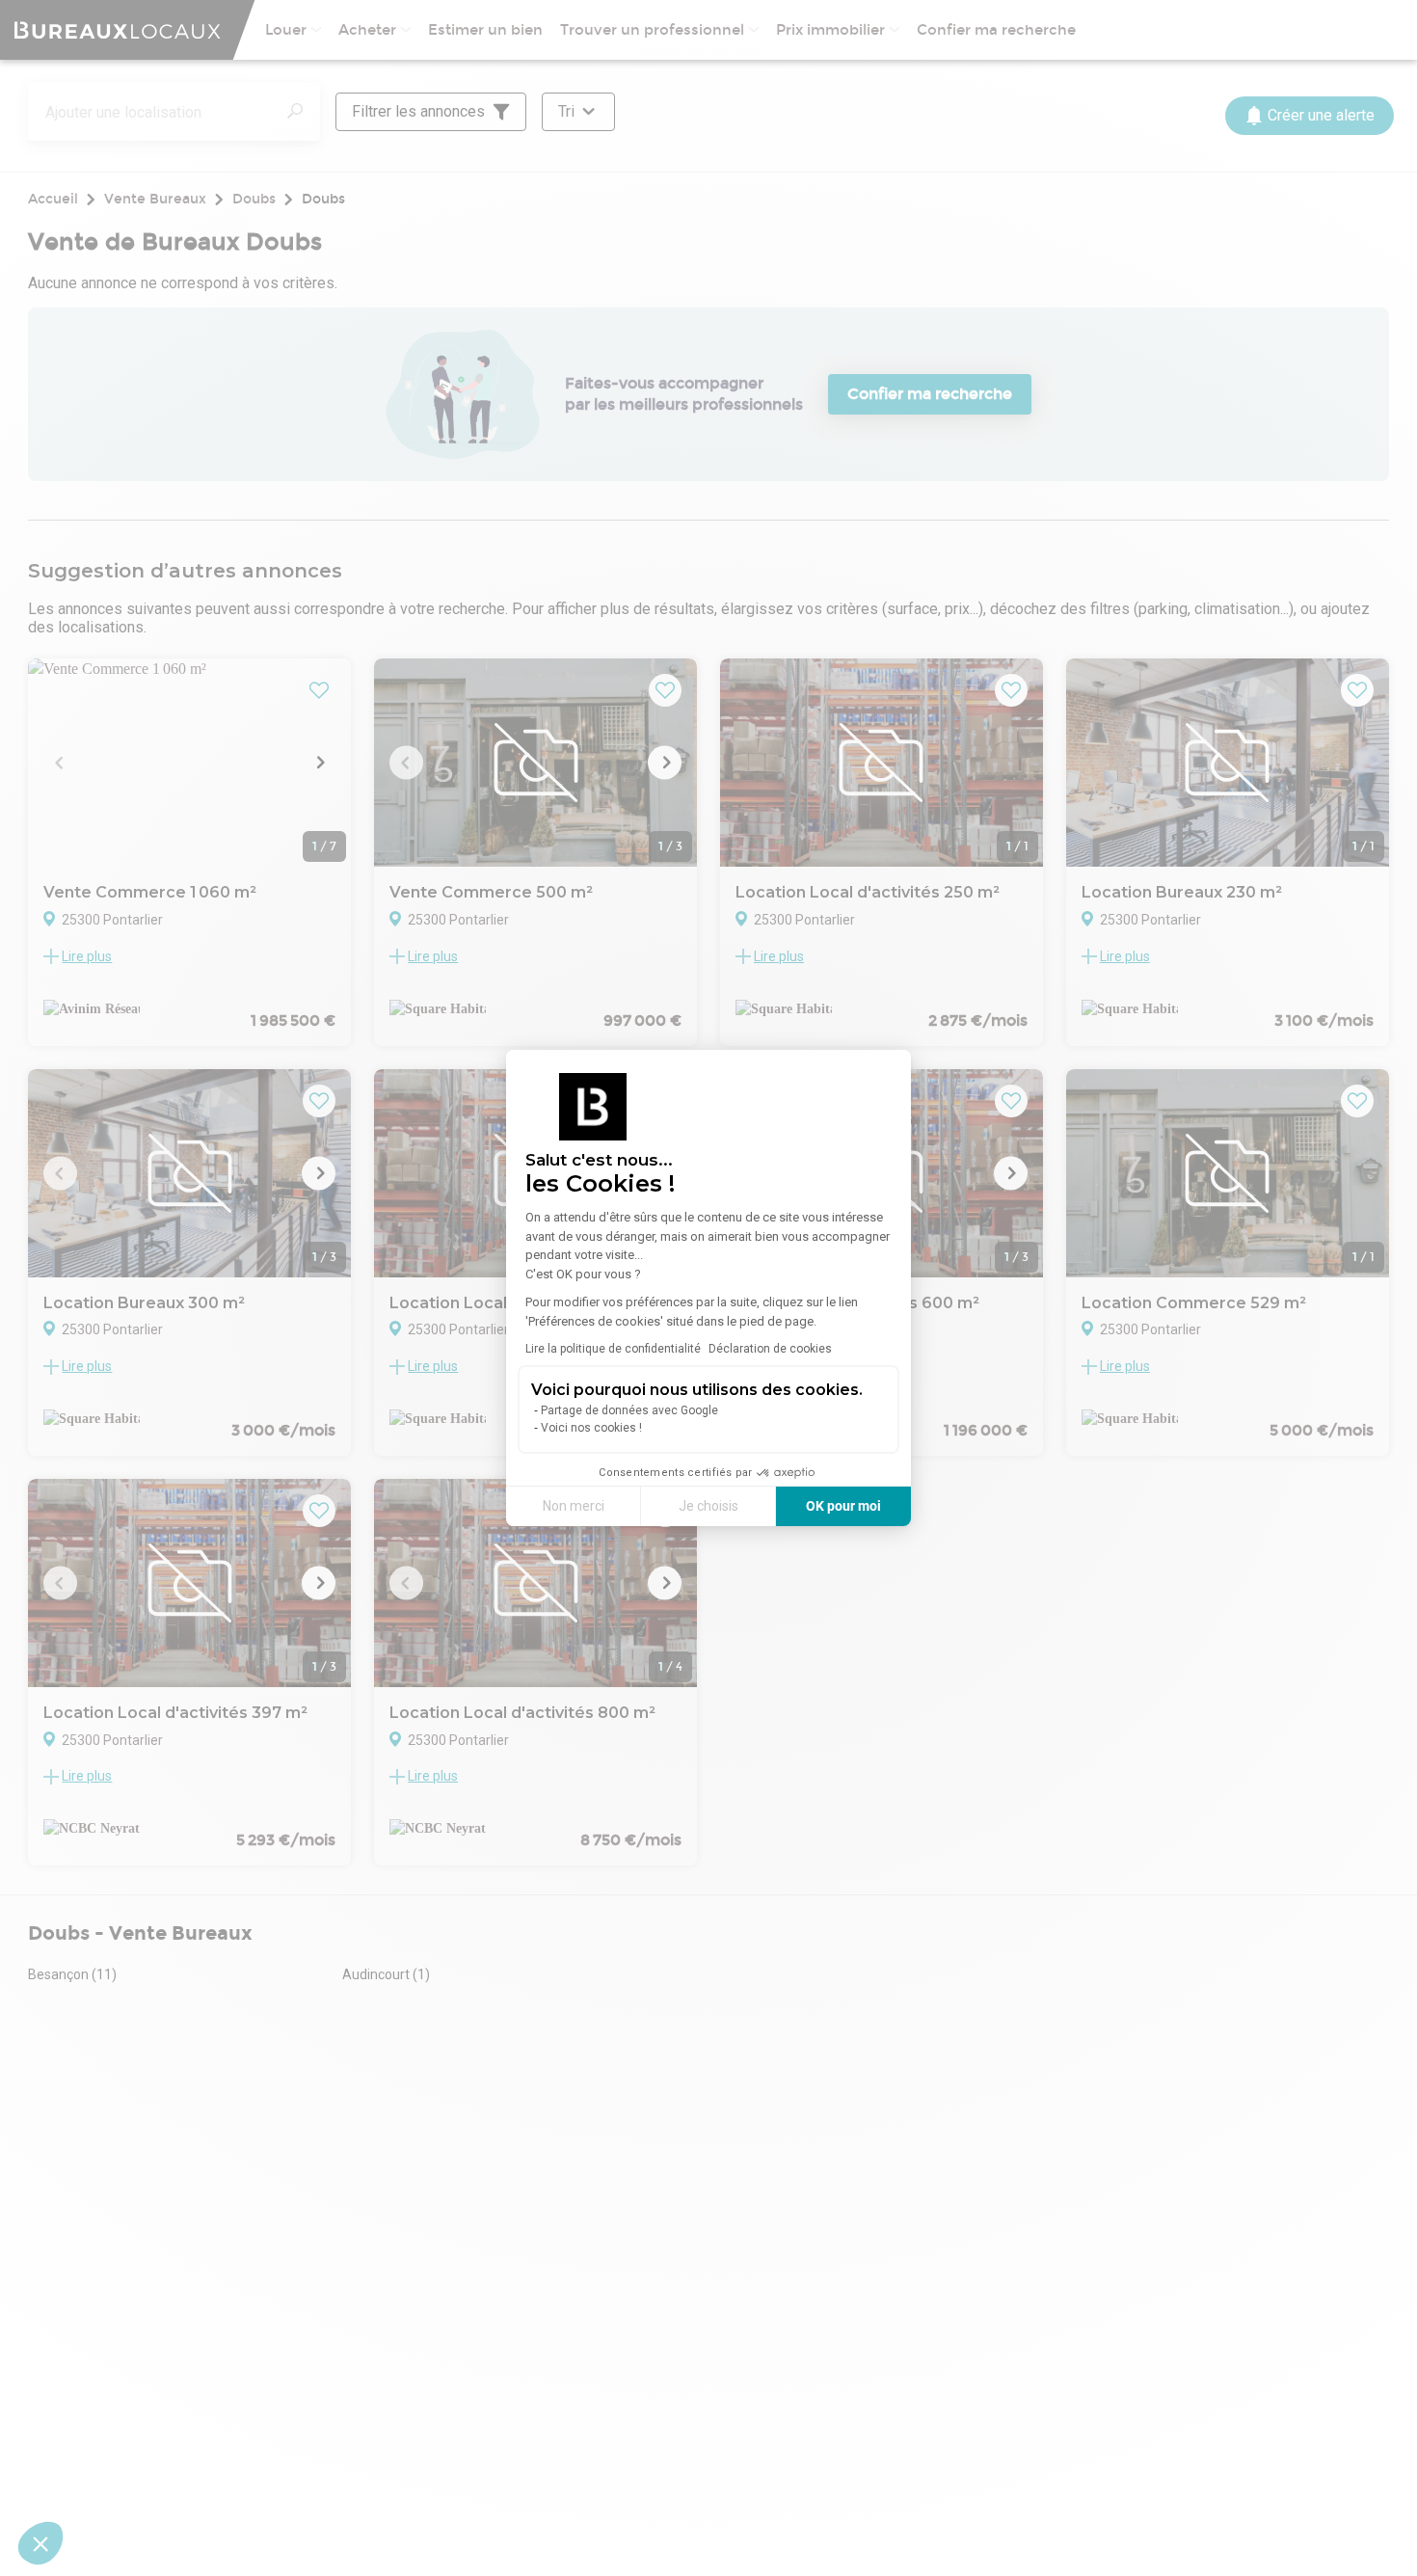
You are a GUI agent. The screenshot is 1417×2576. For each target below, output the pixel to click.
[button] (40, 2543)
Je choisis (708, 1506)
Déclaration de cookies (770, 1349)
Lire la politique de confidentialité (613, 1349)
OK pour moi (843, 1506)
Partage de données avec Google (629, 1410)
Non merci (574, 1506)
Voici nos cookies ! (591, 1428)
